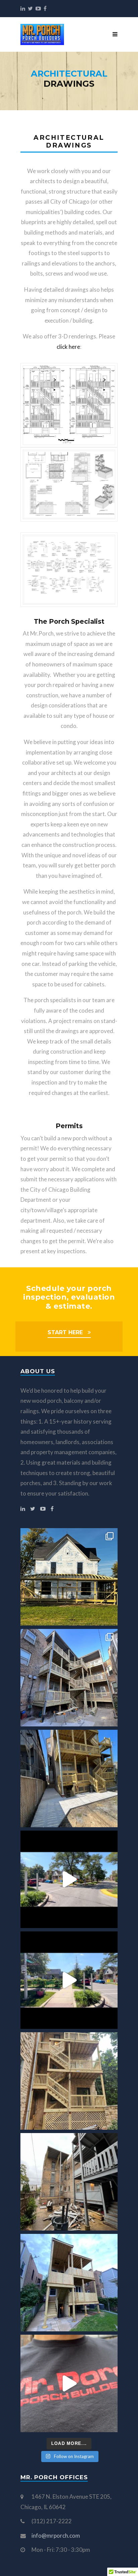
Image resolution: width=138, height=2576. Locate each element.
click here (68, 347)
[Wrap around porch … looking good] (69, 1577)
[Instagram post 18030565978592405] (69, 1980)
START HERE (65, 1332)
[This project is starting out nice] (69, 2182)
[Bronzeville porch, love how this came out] (69, 1778)
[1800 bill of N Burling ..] (69, 2081)
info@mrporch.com (56, 2536)
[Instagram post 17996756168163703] (69, 1879)
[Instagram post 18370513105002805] (69, 2383)
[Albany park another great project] (69, 1678)
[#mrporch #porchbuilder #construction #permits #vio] (69, 2283)
